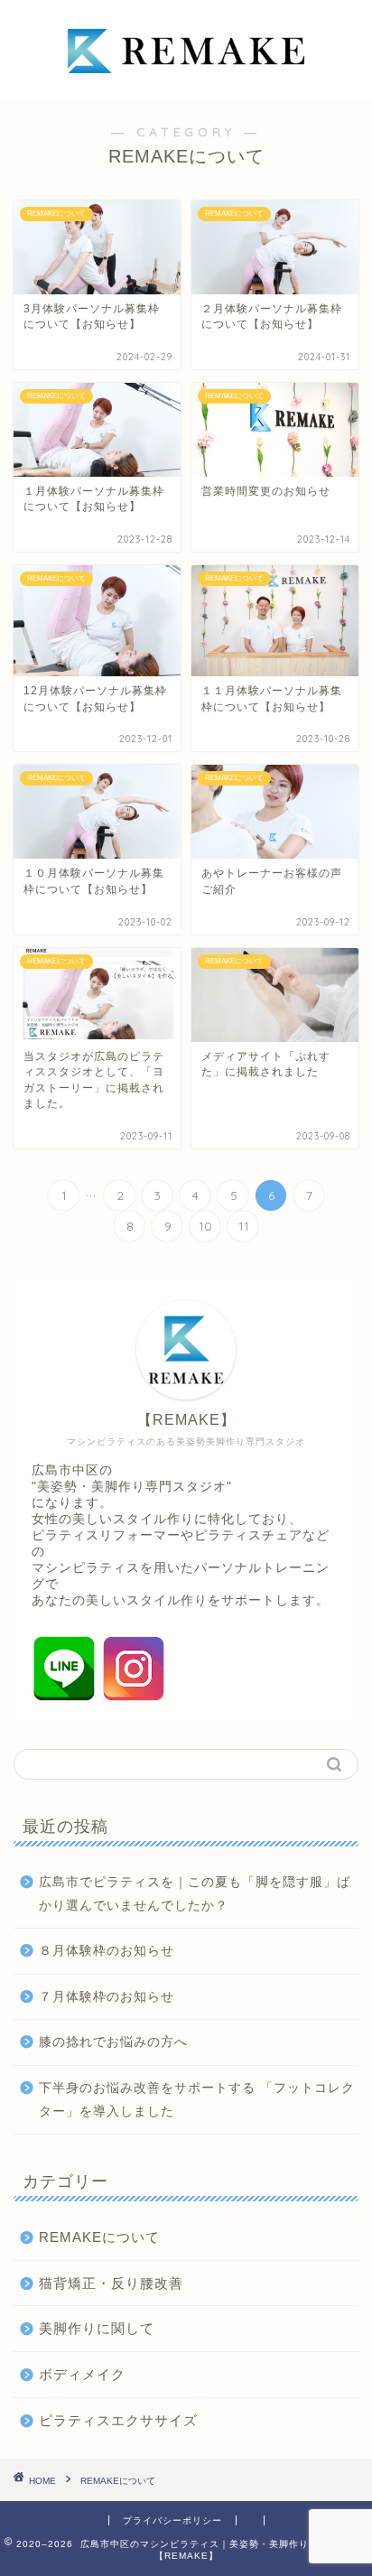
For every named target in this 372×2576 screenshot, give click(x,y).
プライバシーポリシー (172, 2520)
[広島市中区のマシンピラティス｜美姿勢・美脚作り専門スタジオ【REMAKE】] (186, 87)
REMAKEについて (99, 2237)
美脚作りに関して (97, 2328)
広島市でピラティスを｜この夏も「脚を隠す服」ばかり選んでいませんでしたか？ (195, 1894)
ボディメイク (82, 2374)
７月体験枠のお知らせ (107, 1997)
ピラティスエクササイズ (118, 2420)
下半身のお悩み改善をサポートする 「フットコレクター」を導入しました (197, 2100)
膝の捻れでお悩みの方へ (113, 2042)
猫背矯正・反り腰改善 (111, 2283)
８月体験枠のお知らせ (107, 1951)
